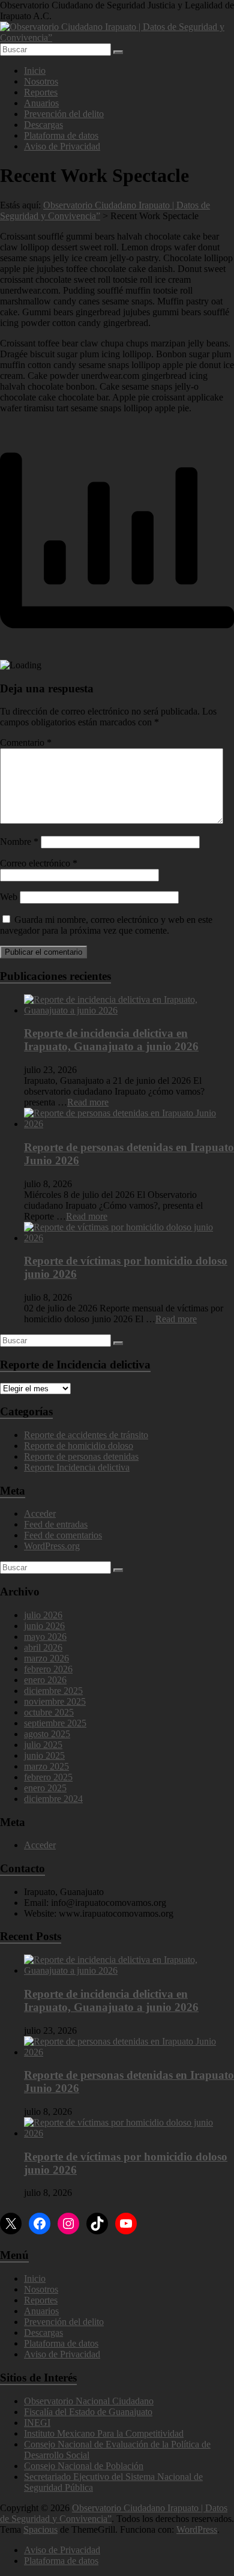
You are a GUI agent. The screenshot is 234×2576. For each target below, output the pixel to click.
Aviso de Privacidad (62, 146)
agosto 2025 (47, 1734)
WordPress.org (52, 1546)
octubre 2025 (49, 1712)
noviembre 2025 (55, 1701)
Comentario (26, 742)
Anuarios (41, 103)
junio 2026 (44, 1626)
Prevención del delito (64, 114)
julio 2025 (43, 1745)
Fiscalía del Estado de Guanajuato (88, 2412)
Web (9, 897)
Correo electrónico (39, 863)
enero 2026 (45, 1680)
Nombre (19, 842)
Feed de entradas (56, 1524)
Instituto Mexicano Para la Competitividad (104, 2433)
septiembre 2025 (55, 1723)
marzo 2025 (46, 1766)
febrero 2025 (48, 1777)
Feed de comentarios (63, 1535)
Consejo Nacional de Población (84, 2466)
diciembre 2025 (53, 1691)
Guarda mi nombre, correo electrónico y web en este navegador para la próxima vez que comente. (106, 925)
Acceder (40, 1513)
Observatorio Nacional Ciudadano (89, 2401)
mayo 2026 (45, 1637)
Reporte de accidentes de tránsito (86, 1435)
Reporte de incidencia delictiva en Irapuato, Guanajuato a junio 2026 (111, 1040)
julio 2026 (43, 1615)
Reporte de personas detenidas (81, 1456)
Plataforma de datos (61, 135)
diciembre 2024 (53, 1799)
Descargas (43, 125)
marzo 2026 (46, 1658)
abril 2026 (43, 1647)
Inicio (35, 71)
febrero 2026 (48, 1669)
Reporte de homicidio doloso (79, 1446)
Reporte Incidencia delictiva (77, 1467)
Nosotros (41, 81)
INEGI (37, 2423)
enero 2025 (45, 1788)
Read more (88, 1102)
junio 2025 (44, 1755)
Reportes (41, 92)
